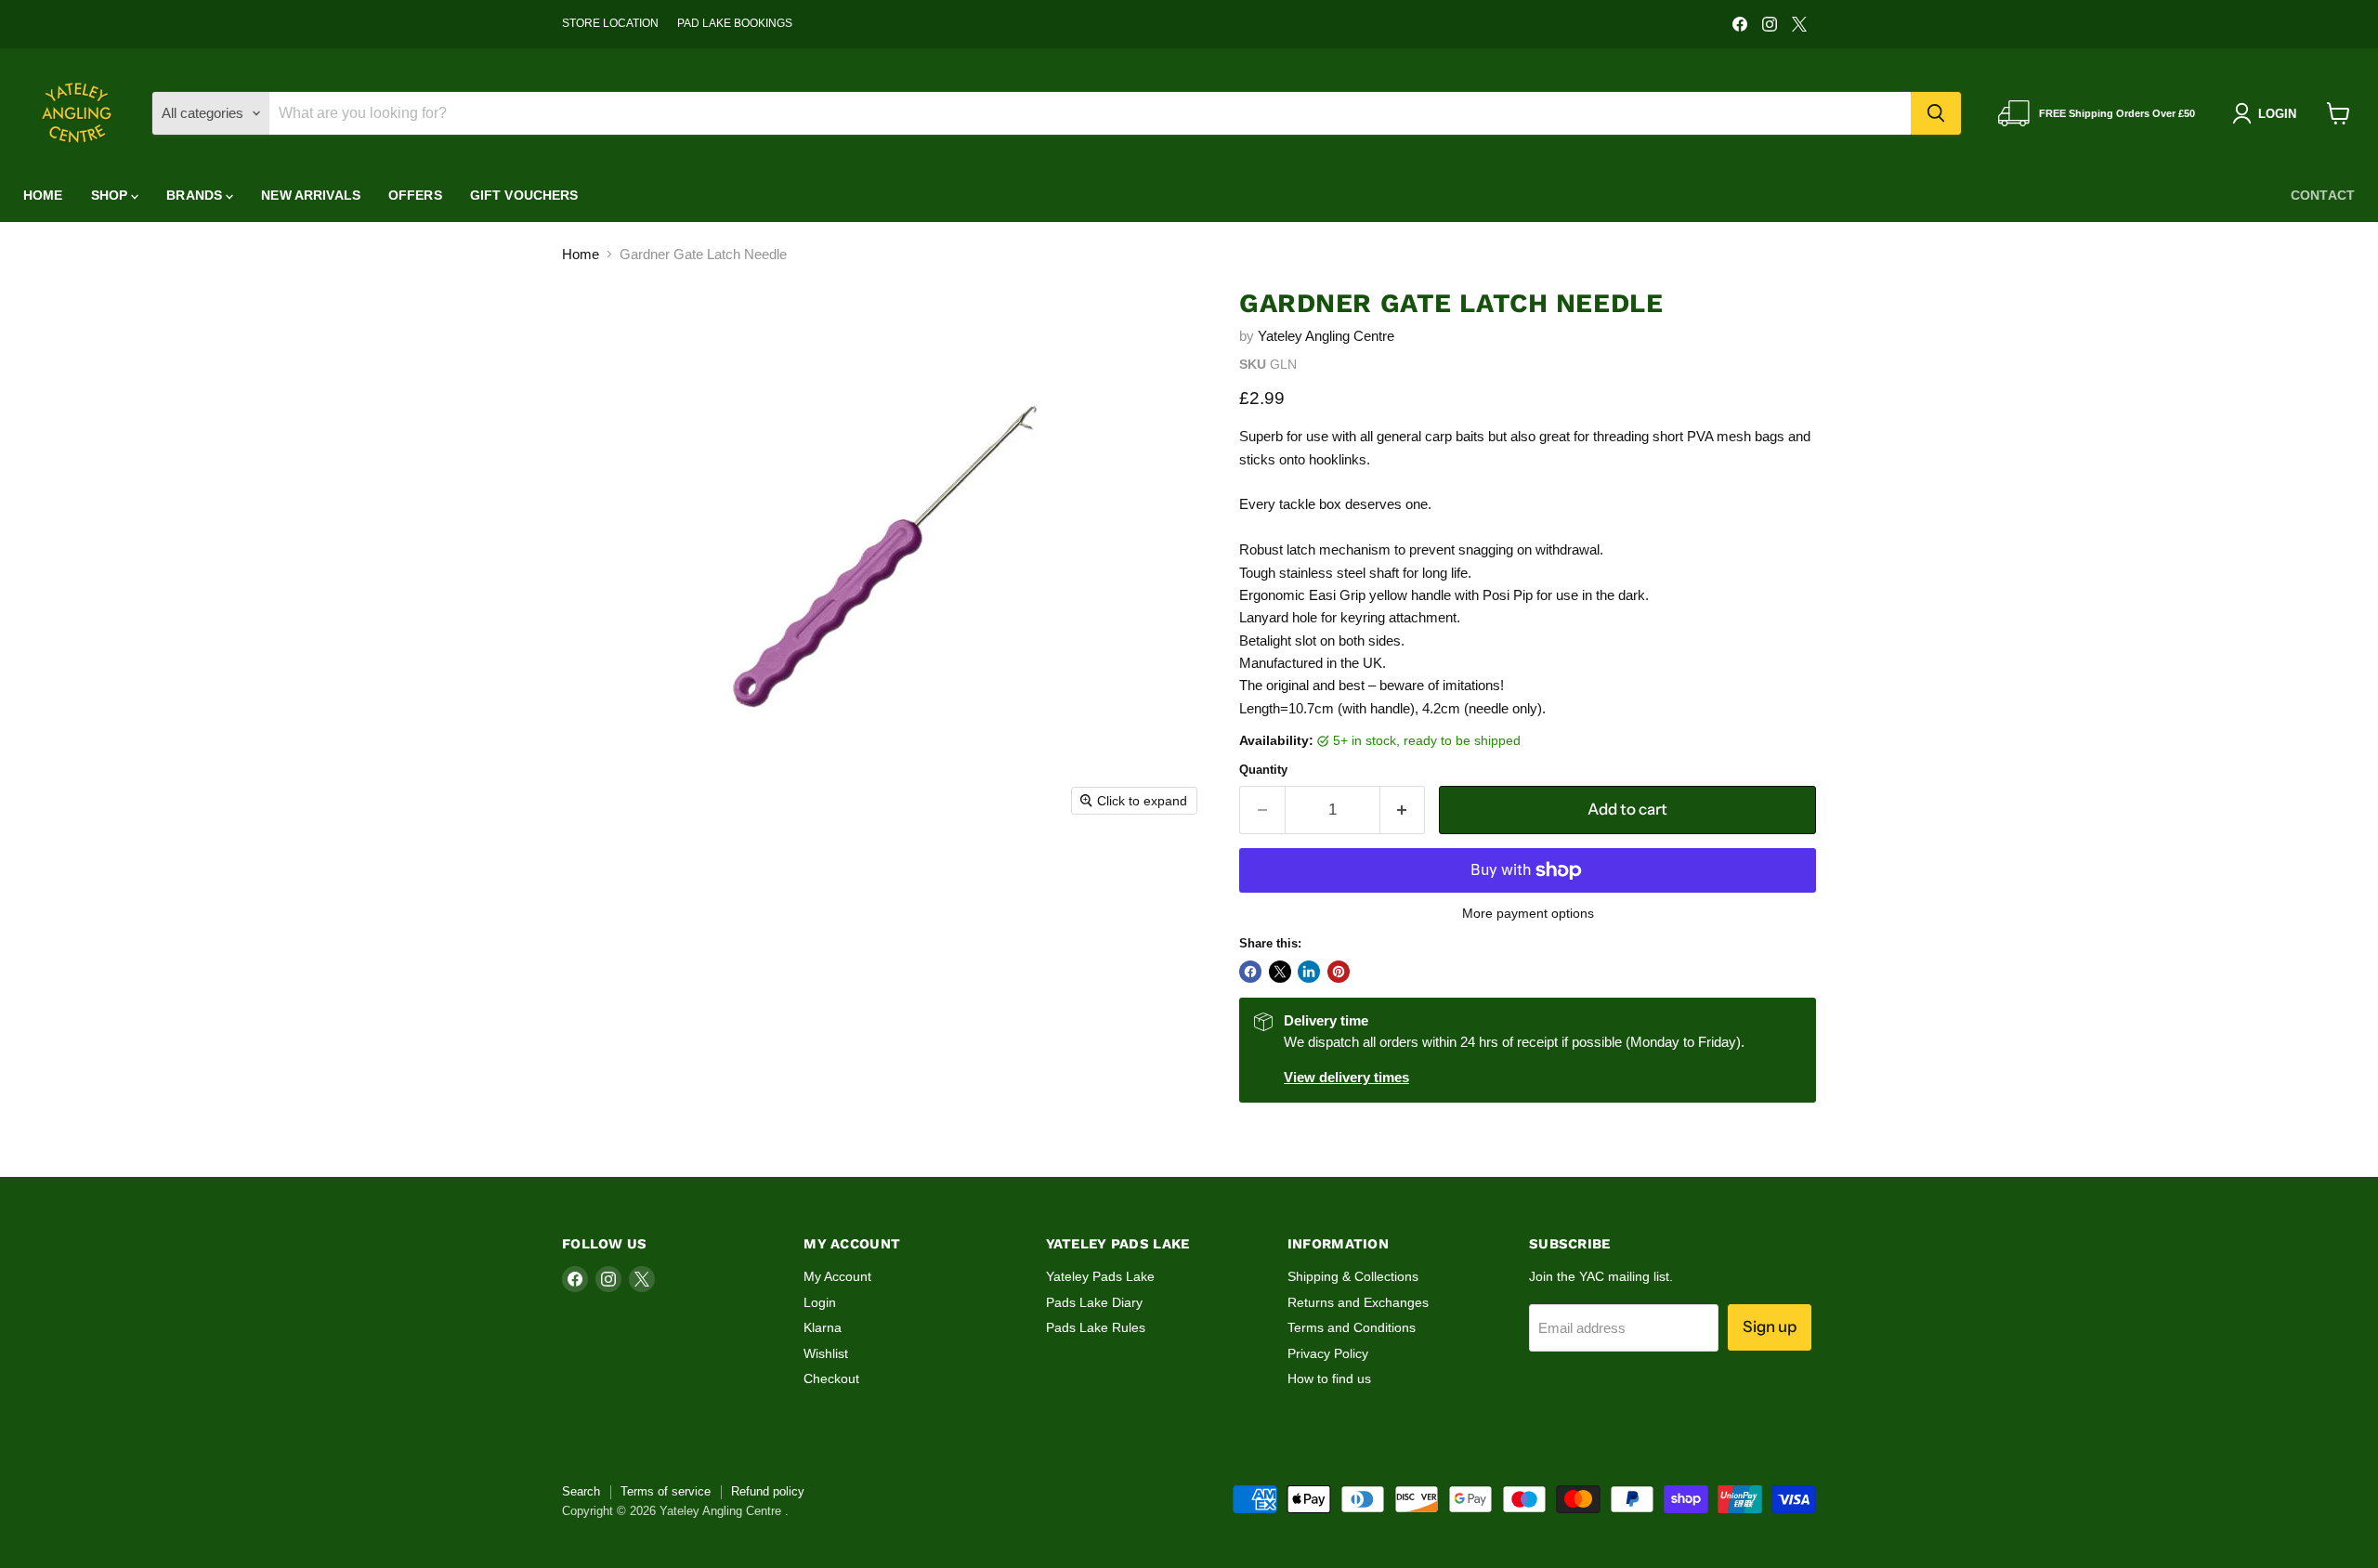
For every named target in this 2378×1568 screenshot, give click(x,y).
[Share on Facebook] (1250, 972)
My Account (837, 1276)
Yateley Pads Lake (1100, 1276)
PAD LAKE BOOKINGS (735, 23)
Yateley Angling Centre (1326, 336)
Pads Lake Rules (1096, 1327)
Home (43, 195)
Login (820, 1302)
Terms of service (666, 1491)
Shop (111, 195)
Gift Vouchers (524, 195)
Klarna (823, 1327)
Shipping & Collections (1353, 1276)
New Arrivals (311, 195)
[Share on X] (1280, 972)
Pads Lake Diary (1094, 1302)
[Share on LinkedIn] (1309, 972)
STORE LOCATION (610, 23)
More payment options (1528, 913)
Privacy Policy (1328, 1353)
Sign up (1770, 1326)
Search (581, 1491)
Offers (415, 195)
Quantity (1263, 770)
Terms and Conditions (1352, 1327)
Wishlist (826, 1353)
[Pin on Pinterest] (1339, 972)
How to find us (1329, 1379)
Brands (196, 195)
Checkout (831, 1379)
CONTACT (2323, 195)
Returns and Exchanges (1358, 1302)
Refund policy (768, 1491)
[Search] (1936, 113)
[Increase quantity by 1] (1403, 810)
